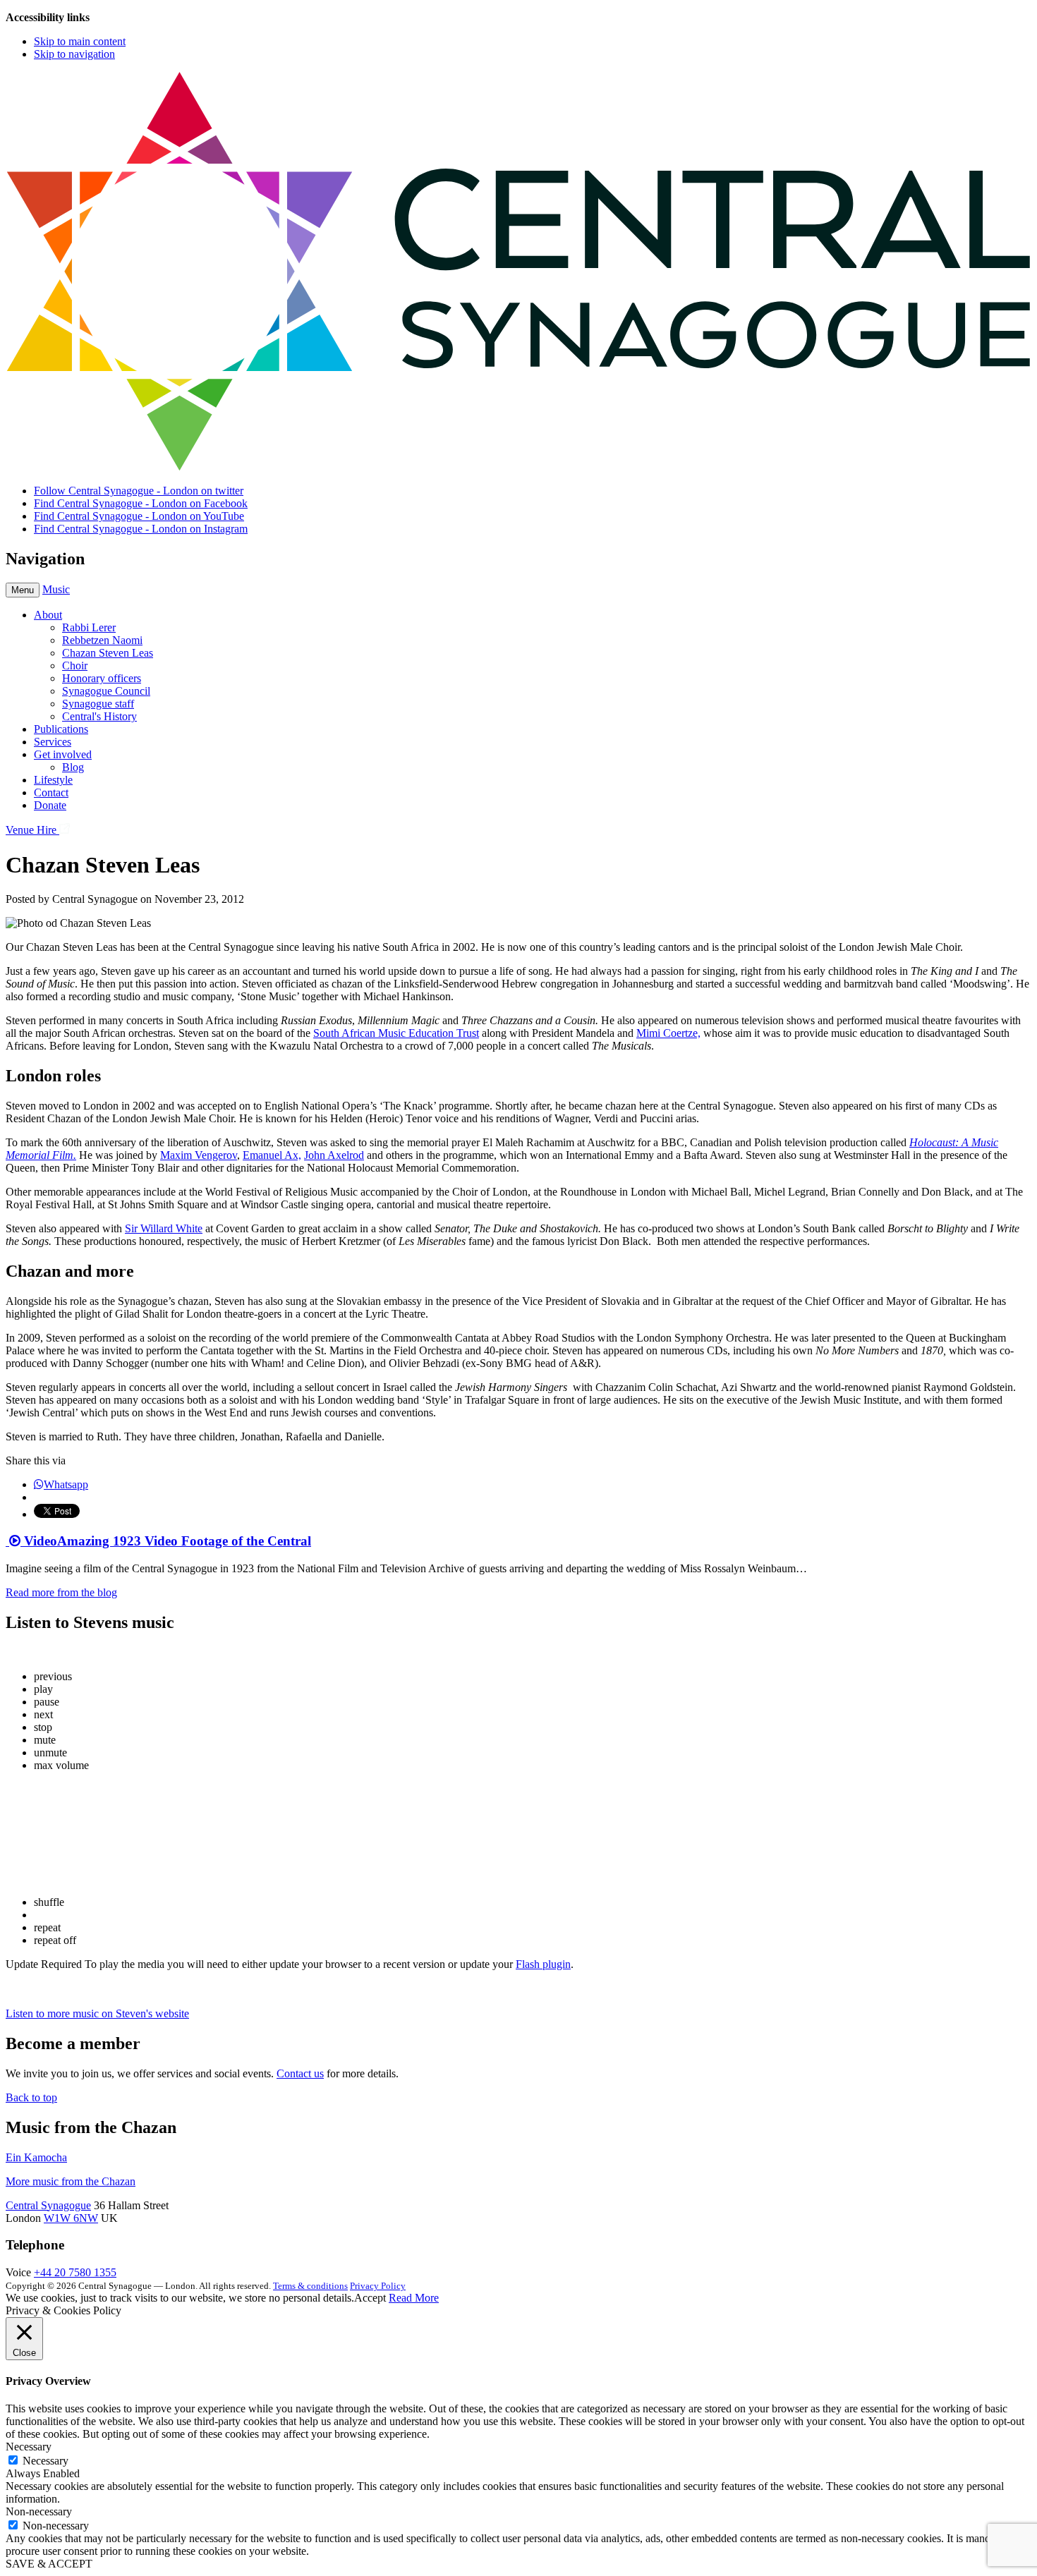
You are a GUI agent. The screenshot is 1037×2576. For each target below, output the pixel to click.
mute (45, 1740)
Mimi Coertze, (668, 1033)
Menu (23, 590)
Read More (414, 2298)
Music (56, 589)
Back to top (31, 2097)
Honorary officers (102, 678)
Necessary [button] (29, 2447)
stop (43, 1727)
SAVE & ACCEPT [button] (49, 2564)
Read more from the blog (61, 1592)
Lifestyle (53, 780)
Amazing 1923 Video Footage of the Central (166, 1541)
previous (53, 1676)
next (43, 1714)
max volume (61, 1765)
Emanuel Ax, (272, 1155)
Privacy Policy (378, 2286)
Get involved (63, 754)
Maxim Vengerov (199, 1155)
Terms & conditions (310, 2286)
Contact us (300, 2073)
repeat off (55, 1940)
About (48, 615)
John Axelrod (334, 1155)
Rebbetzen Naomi (102, 640)
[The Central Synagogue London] (518, 467)
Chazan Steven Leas (108, 653)
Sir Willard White (164, 1228)
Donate (50, 805)
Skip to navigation (74, 54)
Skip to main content (80, 41)
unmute (50, 1752)
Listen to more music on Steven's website (97, 2013)
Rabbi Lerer (89, 627)
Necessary (46, 2461)
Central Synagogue (48, 2205)
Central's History (99, 716)
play (43, 1689)
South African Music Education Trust (396, 1033)
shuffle (49, 1902)
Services (53, 742)
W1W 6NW (71, 2218)
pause (47, 1702)
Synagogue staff (98, 704)
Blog (73, 767)
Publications (61, 729)
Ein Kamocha (36, 2157)
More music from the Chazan (71, 2181)
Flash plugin (543, 1964)
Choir (75, 666)
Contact (51, 792)
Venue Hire (32, 830)
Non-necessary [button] (39, 2511)
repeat (47, 1927)
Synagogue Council (106, 691)
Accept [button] (370, 2298)
